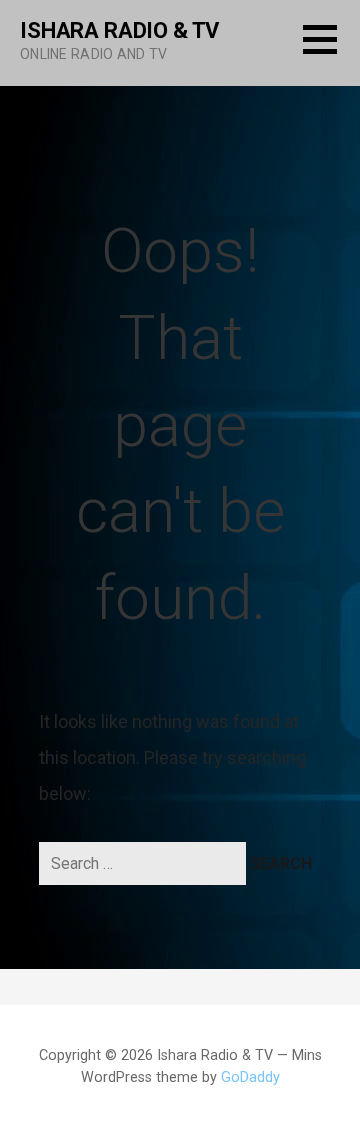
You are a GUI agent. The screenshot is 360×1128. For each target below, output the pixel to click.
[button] (331, 51)
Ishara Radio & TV (119, 30)
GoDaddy (250, 1077)
